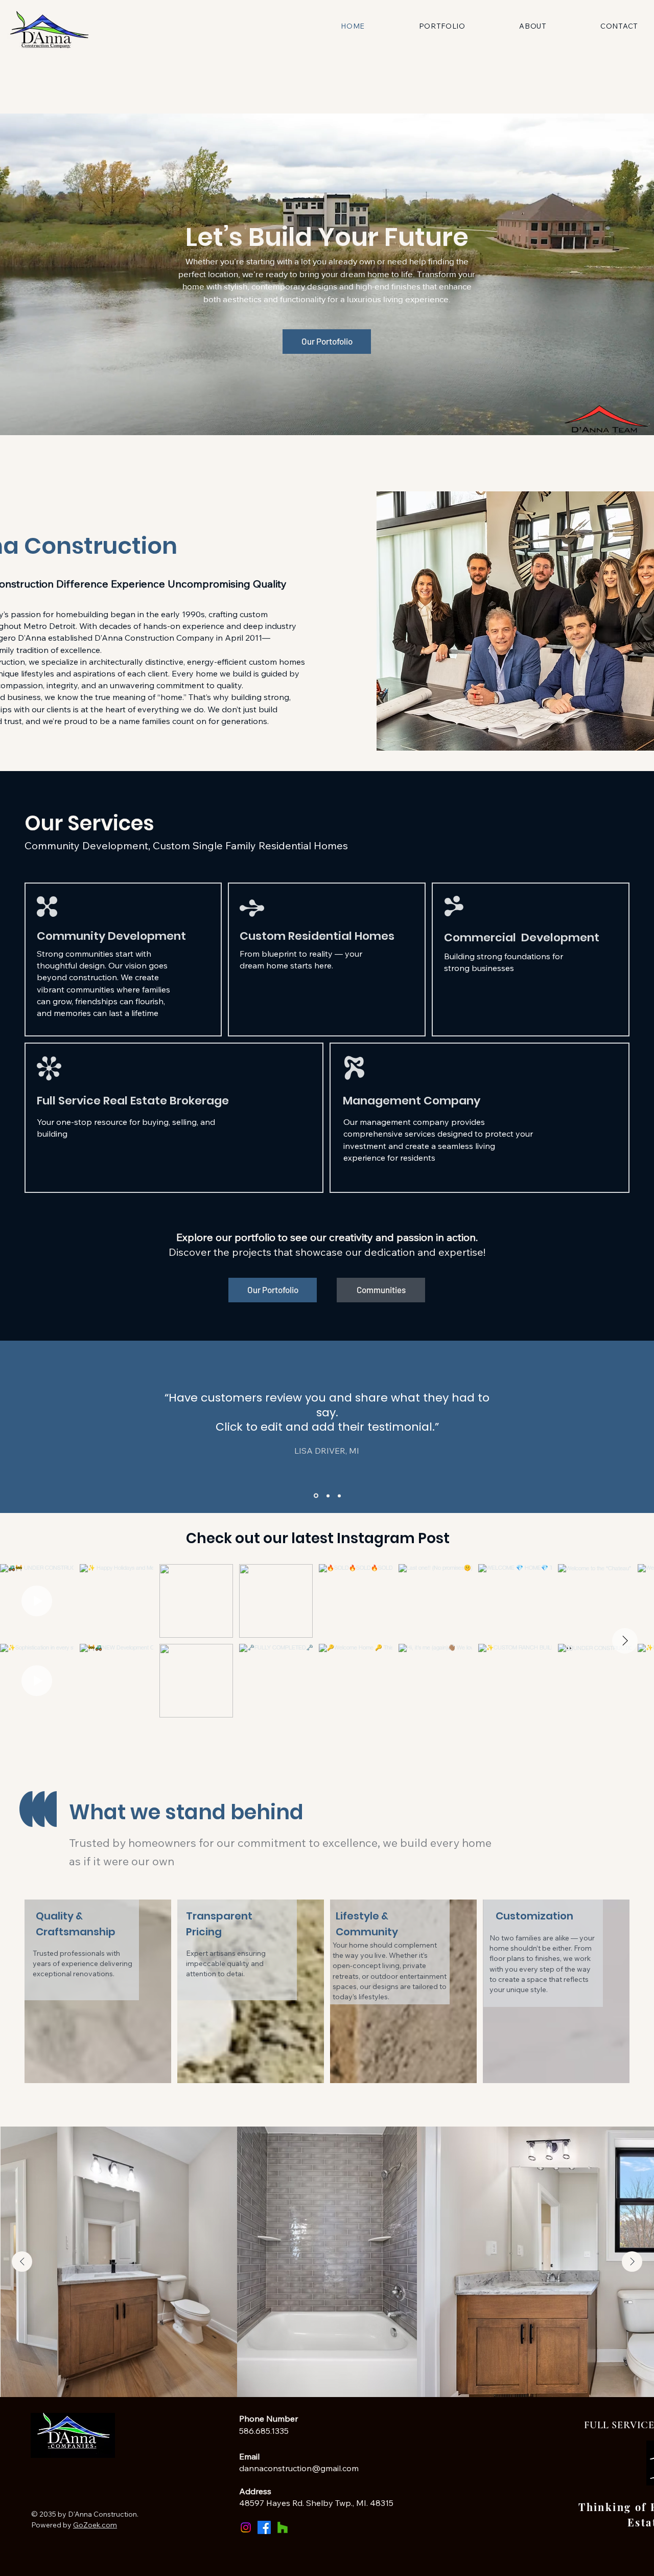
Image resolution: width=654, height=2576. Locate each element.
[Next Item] (625, 1641)
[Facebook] (264, 2527)
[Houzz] (283, 2527)
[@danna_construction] (456, 1539)
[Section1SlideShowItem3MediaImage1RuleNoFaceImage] (338, 1496)
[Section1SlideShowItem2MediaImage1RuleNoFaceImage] (326, 1496)
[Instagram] (246, 2527)
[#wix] (468, 1539)
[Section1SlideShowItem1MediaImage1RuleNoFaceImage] (315, 1496)
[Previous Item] (22, 2262)
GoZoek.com (95, 2525)
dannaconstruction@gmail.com (299, 2468)
